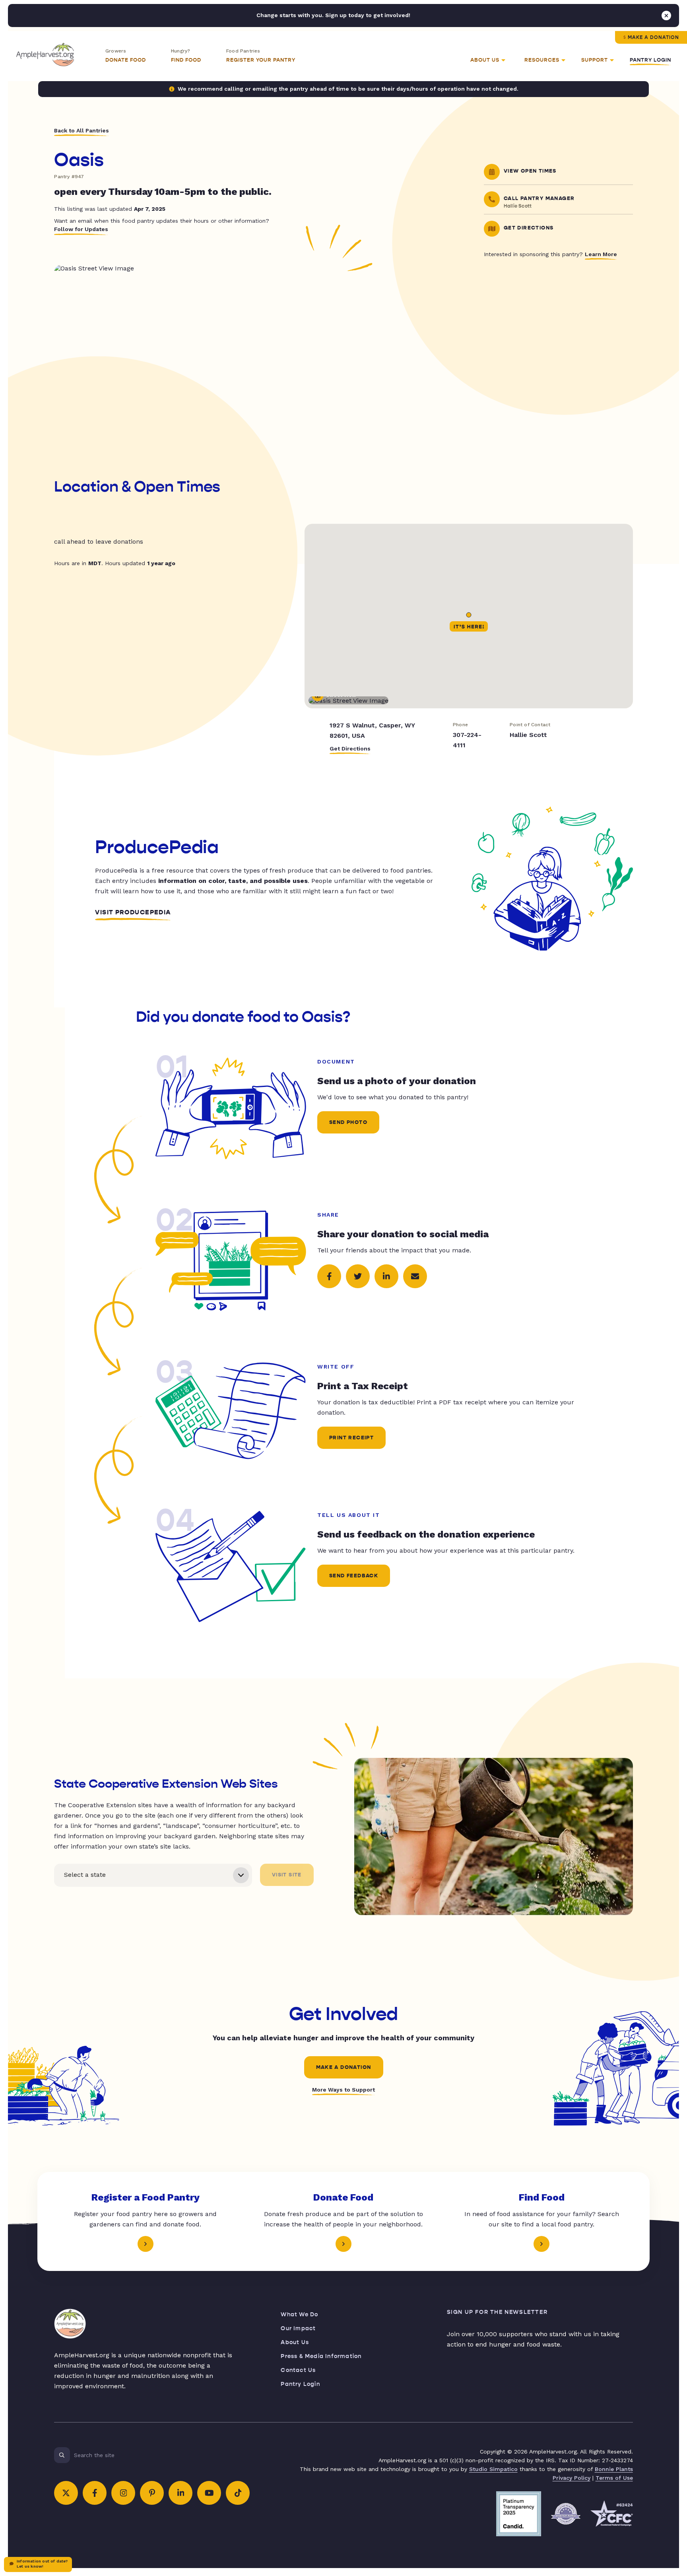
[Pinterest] (152, 2493)
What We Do (299, 2315)
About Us (295, 2342)
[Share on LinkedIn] (386, 1276)
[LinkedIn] (180, 2493)
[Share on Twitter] (358, 1276)
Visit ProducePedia (133, 912)
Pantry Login (650, 60)
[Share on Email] (415, 1276)
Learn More (601, 254)
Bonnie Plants (614, 2469)
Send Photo (348, 1122)
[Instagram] (123, 2493)
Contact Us (298, 2370)
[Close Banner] (666, 16)
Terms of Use (614, 2478)
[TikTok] (238, 2493)
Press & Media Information (321, 2356)
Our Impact (298, 2328)
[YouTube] (209, 2493)
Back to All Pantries (82, 130)
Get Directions (350, 748)
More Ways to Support (343, 2090)
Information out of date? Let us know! (42, 2564)
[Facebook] (95, 2493)
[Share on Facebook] (329, 1276)
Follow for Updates (81, 229)
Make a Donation (653, 37)
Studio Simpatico (493, 2469)
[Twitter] (66, 2493)
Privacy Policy (572, 2478)
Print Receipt (351, 1438)
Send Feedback (354, 1576)
